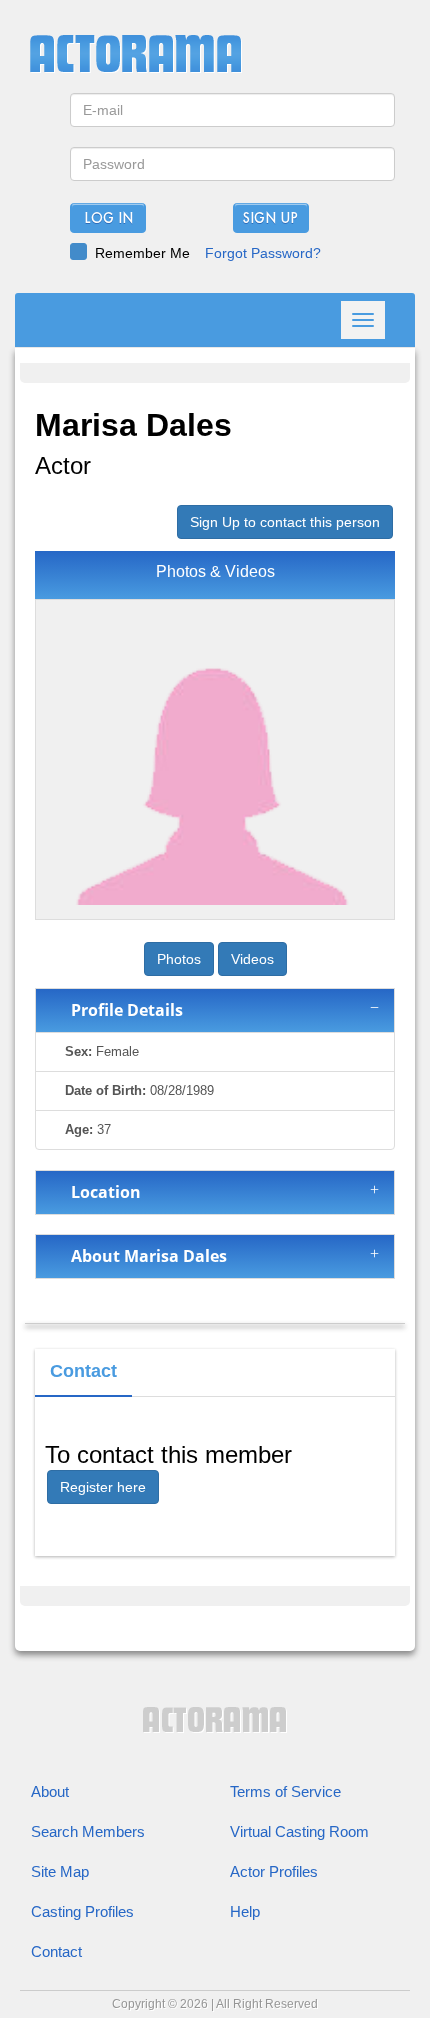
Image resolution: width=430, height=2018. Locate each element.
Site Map (60, 1871)
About (50, 1791)
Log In (108, 219)
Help (245, 1911)
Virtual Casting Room (299, 1831)
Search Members (88, 1831)
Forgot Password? (263, 253)
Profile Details (123, 1010)
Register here (103, 1487)
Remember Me (142, 253)
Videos (252, 959)
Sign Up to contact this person (285, 522)
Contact (56, 1951)
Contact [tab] (83, 1371)
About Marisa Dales (145, 1256)
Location (102, 1192)
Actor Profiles (274, 1871)
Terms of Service (285, 1791)
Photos (179, 959)
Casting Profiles (82, 1911)
